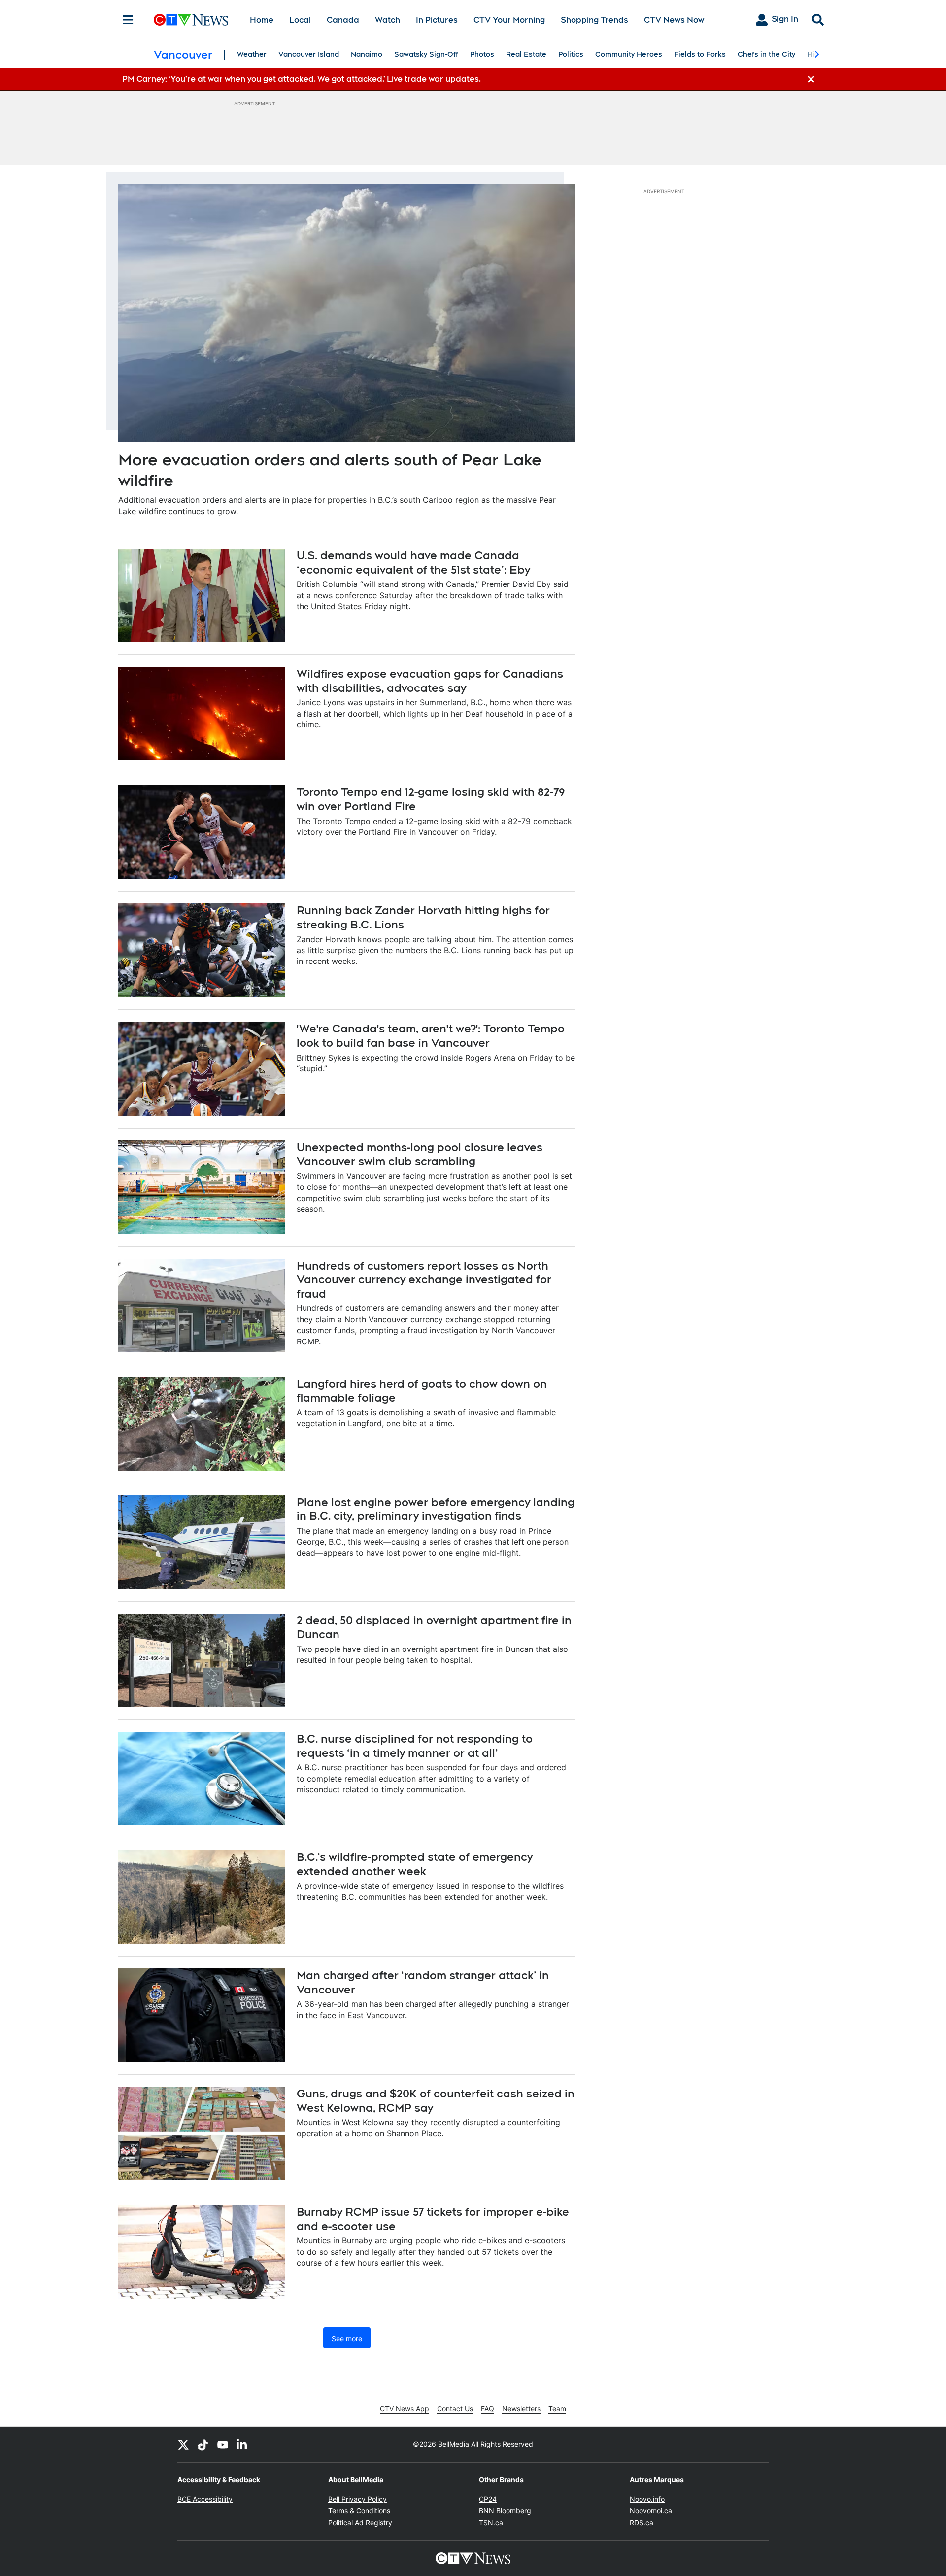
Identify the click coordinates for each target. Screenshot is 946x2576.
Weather (252, 54)
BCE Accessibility (205, 2499)
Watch (388, 20)
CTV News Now (674, 20)
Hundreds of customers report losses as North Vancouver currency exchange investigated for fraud (424, 1280)
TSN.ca (491, 2523)
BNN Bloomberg (505, 2511)
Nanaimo (367, 54)
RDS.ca (642, 2523)
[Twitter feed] (183, 2444)
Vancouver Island (309, 54)
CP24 (488, 2499)
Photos (482, 54)
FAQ (488, 2409)
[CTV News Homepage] (191, 20)
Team (557, 2409)
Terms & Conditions (359, 2511)
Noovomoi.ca (651, 2511)
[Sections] (128, 20)
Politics (571, 54)
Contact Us (455, 2409)
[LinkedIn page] (242, 2444)
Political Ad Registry (360, 2523)
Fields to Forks (700, 54)
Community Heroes (629, 54)
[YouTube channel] (223, 2444)
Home (262, 20)
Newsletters (521, 2409)
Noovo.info (647, 2499)
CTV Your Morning (509, 20)
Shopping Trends (594, 20)
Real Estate (526, 54)
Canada (343, 20)
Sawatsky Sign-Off (426, 54)
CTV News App (405, 2409)
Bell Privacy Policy (357, 2499)
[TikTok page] (203, 2444)
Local (300, 20)
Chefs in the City (766, 54)
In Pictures (437, 20)
